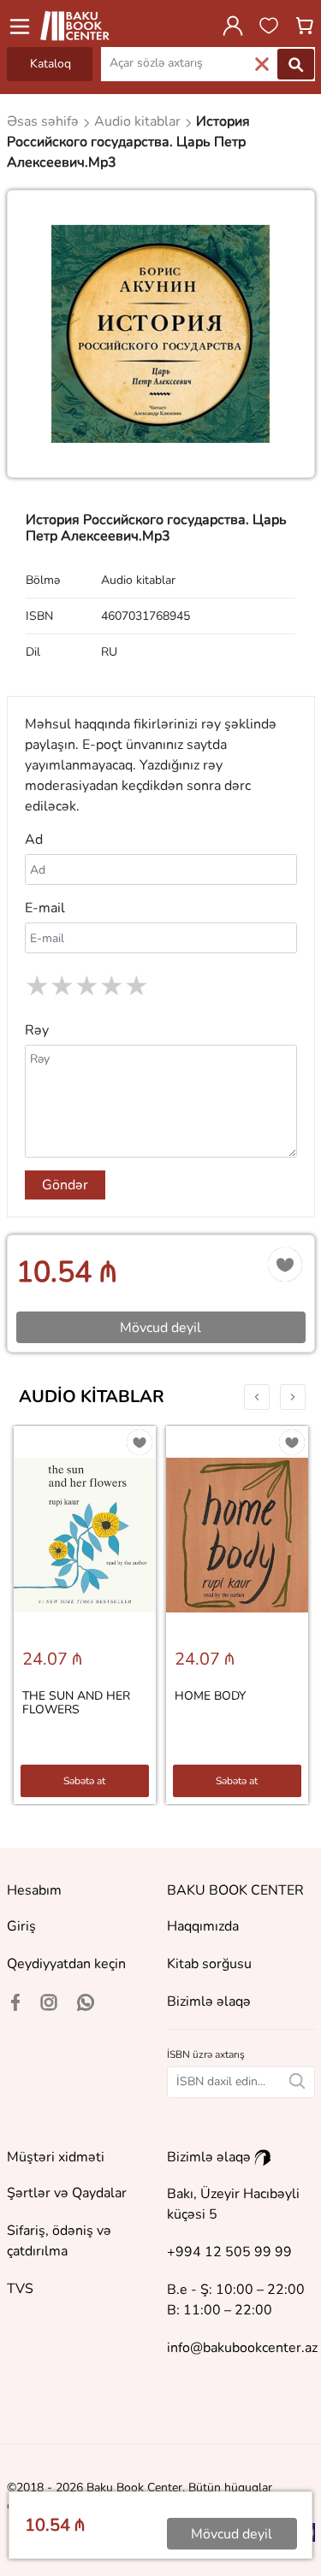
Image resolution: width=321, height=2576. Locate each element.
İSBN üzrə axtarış (206, 2054)
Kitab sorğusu (209, 1964)
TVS (20, 2289)
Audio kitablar (92, 1397)
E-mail (45, 908)
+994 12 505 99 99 (229, 2252)
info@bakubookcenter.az (242, 2348)
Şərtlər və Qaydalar (67, 2193)
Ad (34, 840)
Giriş (21, 1926)
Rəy (37, 1030)
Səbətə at (84, 1781)
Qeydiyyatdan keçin (66, 1964)
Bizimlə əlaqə (209, 2001)
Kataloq (51, 64)
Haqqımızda (203, 1926)
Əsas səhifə (45, 121)
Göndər (65, 1185)
